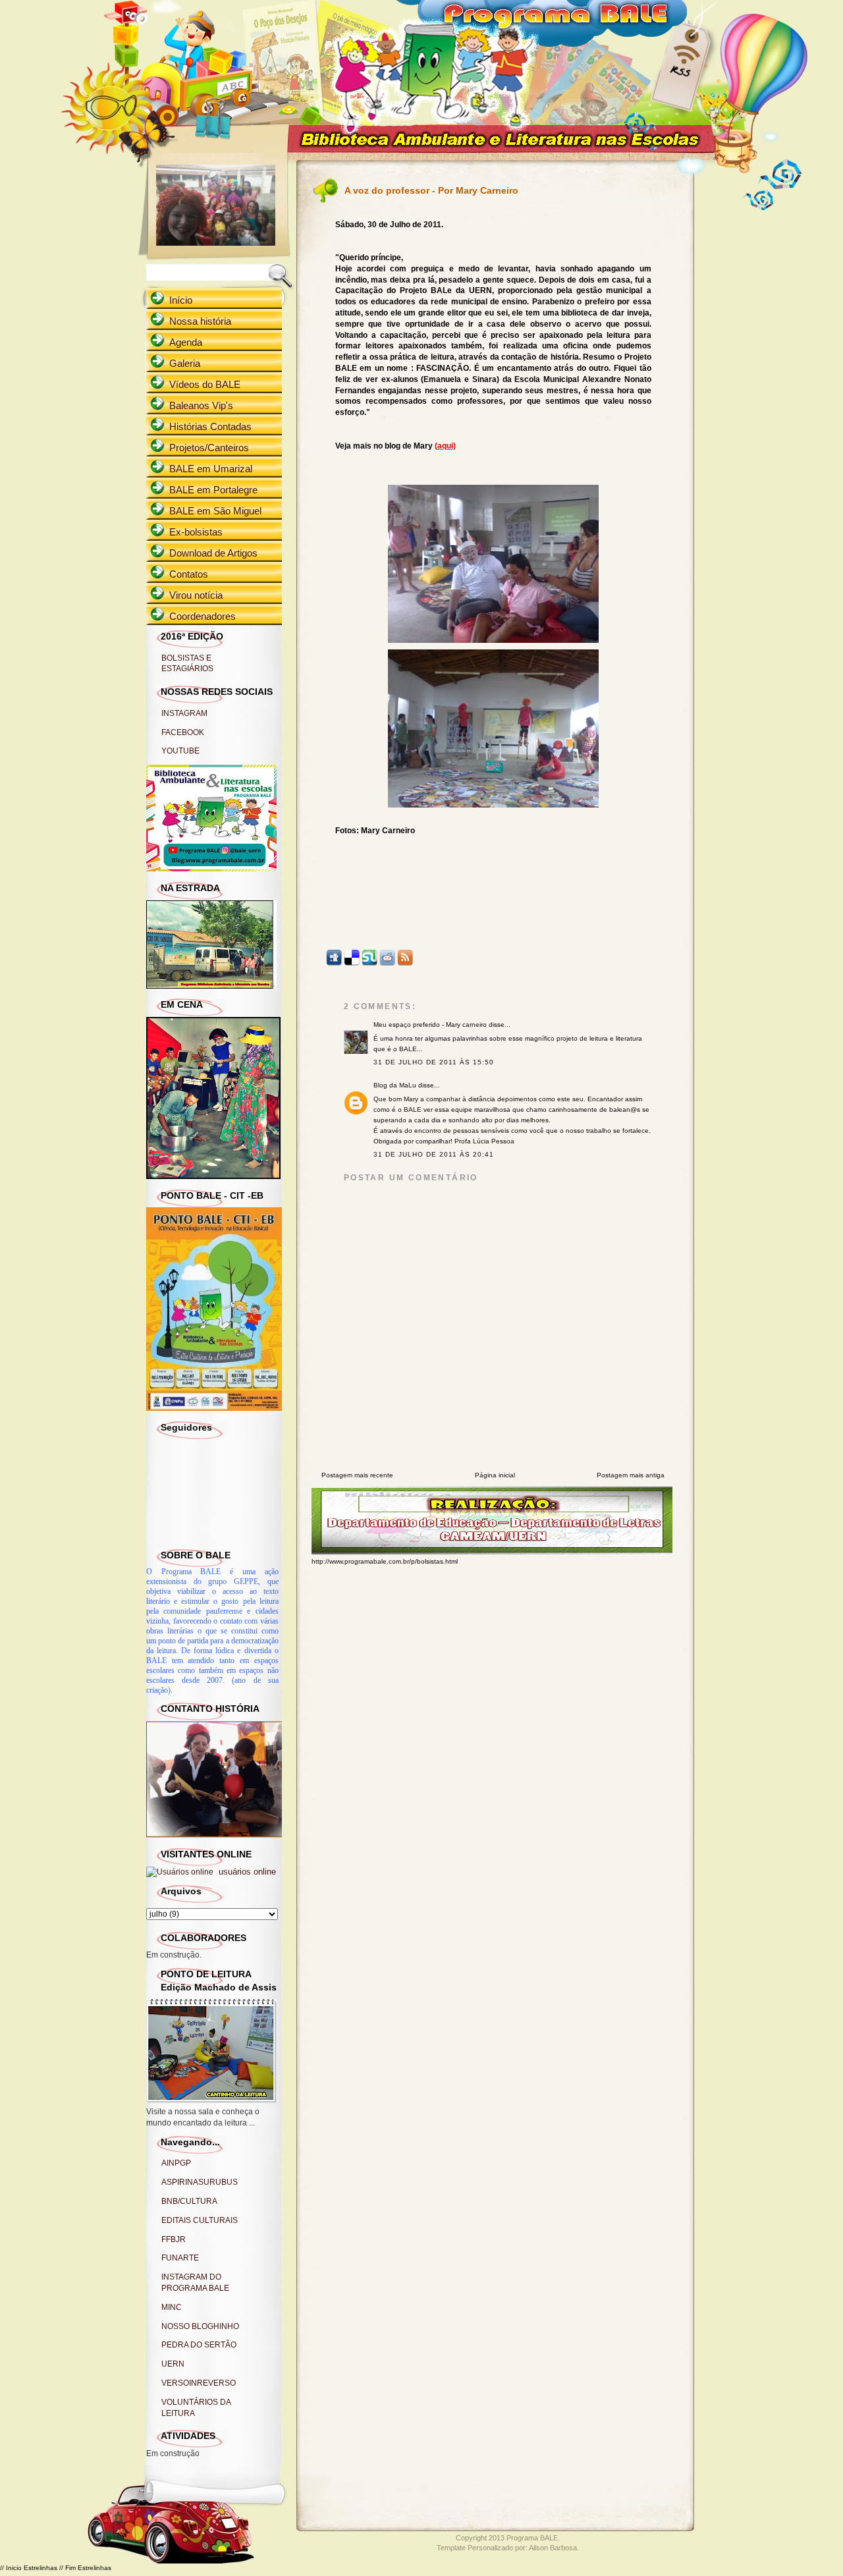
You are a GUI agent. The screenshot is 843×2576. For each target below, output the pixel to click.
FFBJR (174, 2239)
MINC (172, 2307)
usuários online (246, 1872)
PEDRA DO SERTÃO (199, 2345)
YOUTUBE (180, 751)
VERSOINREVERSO (199, 2383)
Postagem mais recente (357, 1475)
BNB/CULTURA (189, 2201)
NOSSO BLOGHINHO (200, 2326)
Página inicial (495, 1475)
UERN (173, 2364)
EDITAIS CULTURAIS (200, 2220)
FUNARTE (180, 2258)
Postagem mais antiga (631, 1475)
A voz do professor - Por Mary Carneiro (431, 190)
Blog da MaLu (395, 1085)
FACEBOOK (183, 732)
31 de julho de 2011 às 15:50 (434, 1062)
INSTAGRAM (184, 713)
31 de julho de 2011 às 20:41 (434, 1154)
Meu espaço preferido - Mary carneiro (430, 1025)
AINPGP (176, 2163)
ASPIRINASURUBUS (200, 2182)
